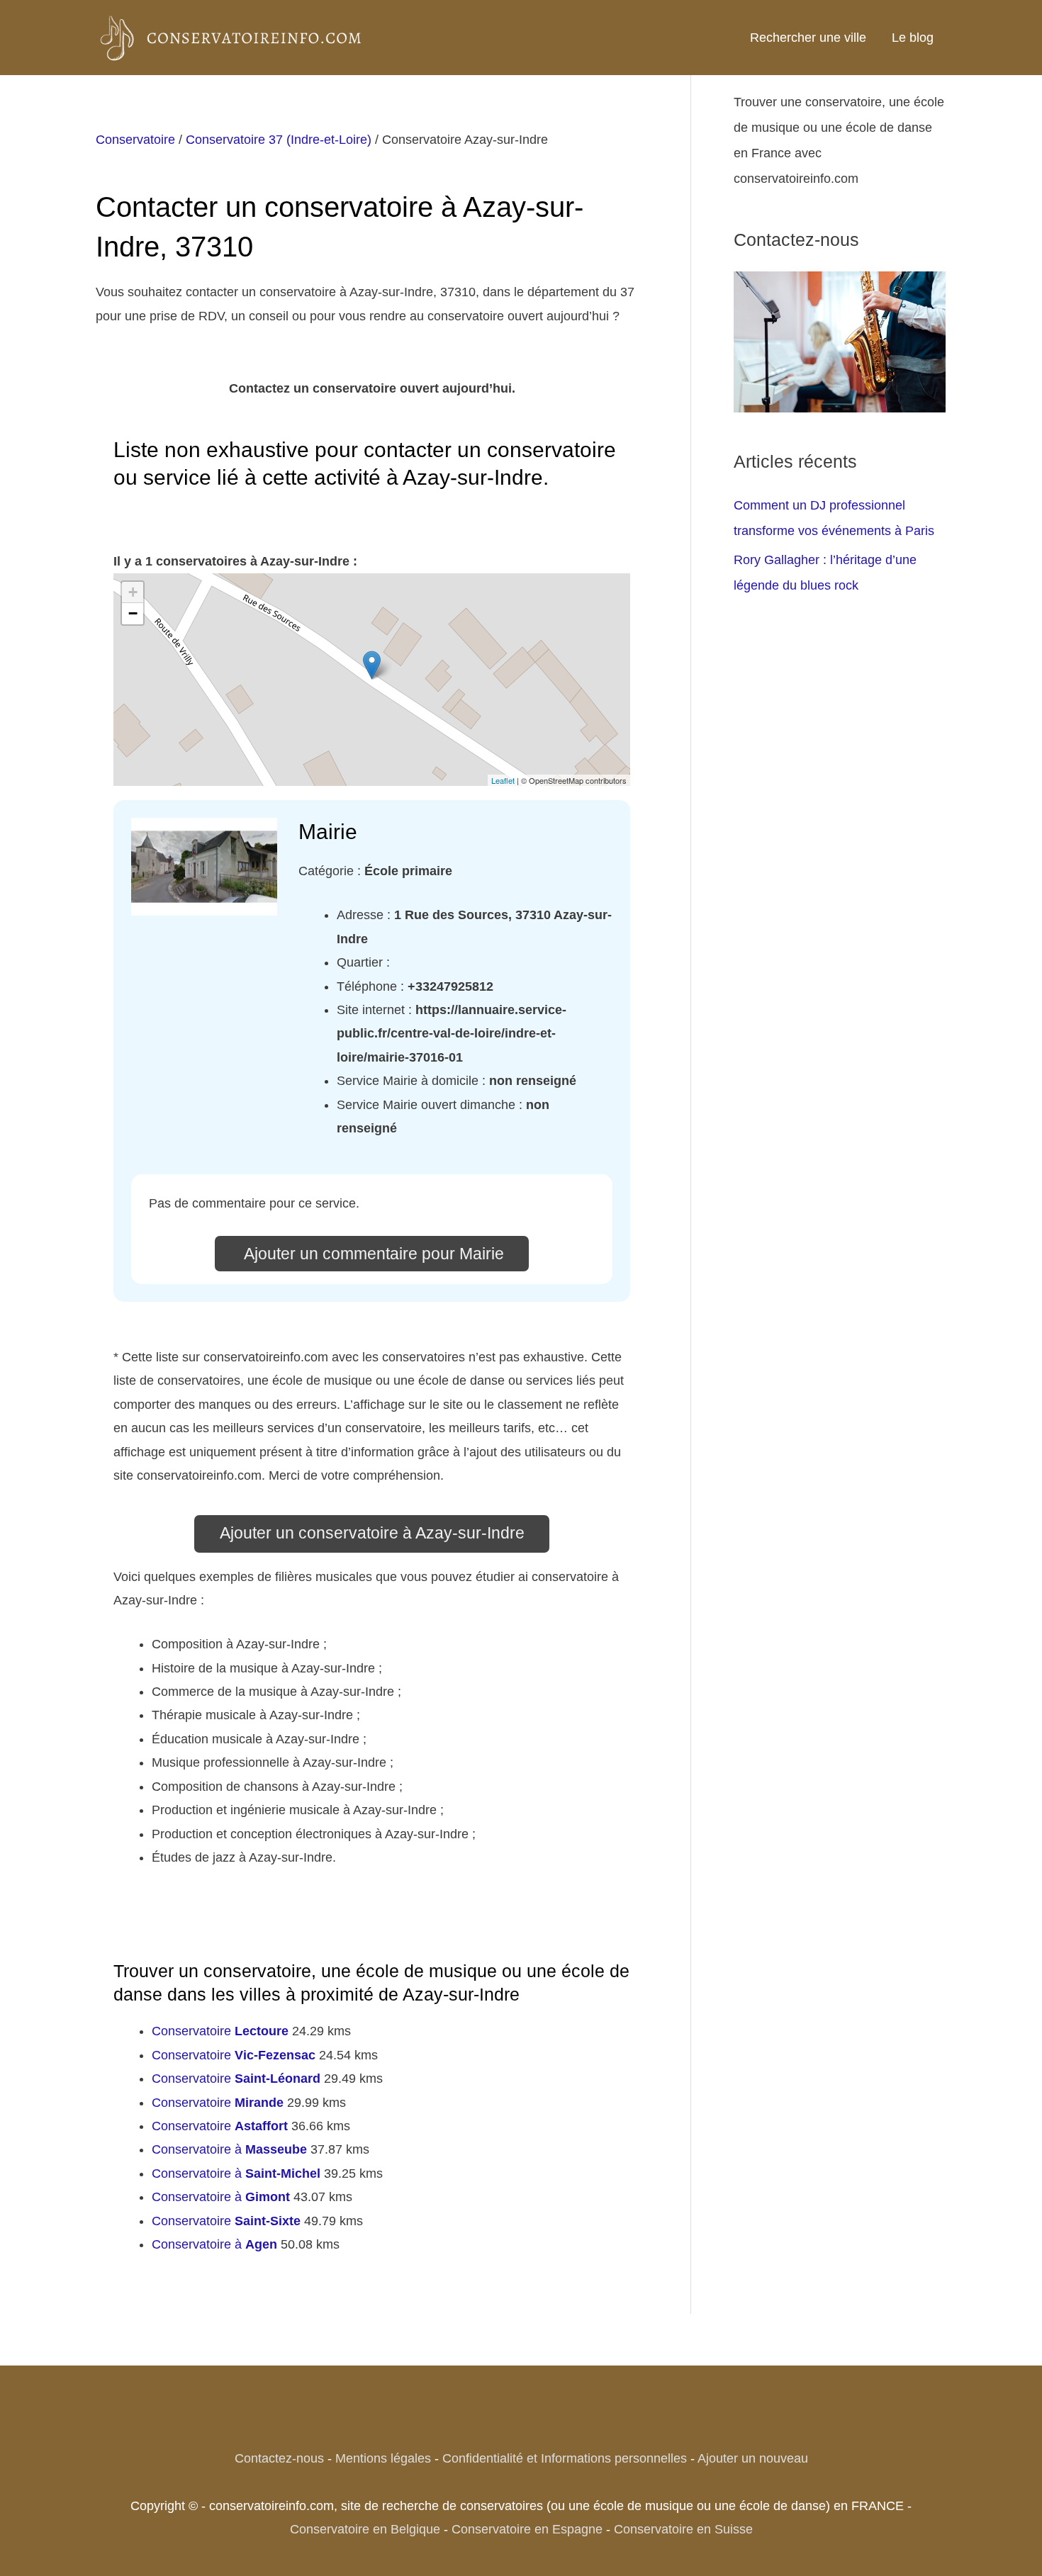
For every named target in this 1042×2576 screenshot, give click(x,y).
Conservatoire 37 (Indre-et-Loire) (279, 140)
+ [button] (133, 592)
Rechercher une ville (808, 38)
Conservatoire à (229, 2149)
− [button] (133, 613)
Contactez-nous (279, 2458)
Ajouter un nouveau (753, 2458)
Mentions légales (383, 2458)
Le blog (913, 38)
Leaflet (503, 780)
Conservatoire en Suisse (683, 2529)
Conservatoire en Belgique (365, 2529)
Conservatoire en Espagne (527, 2529)
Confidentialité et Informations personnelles (565, 2458)
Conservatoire (135, 140)
